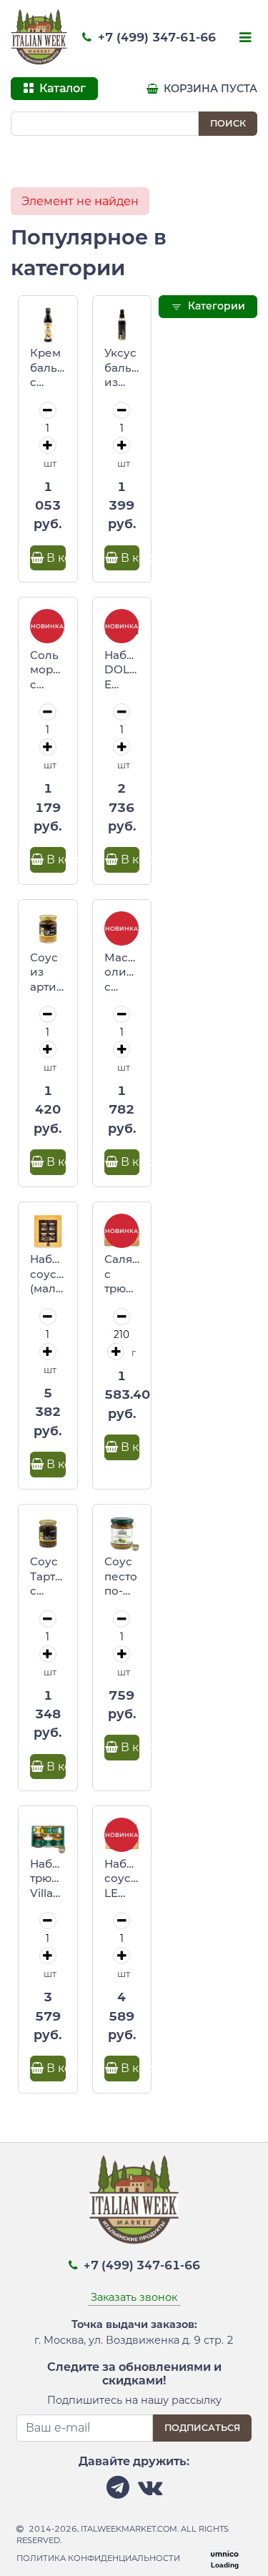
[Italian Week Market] (39, 37)
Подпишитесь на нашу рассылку (134, 2400)
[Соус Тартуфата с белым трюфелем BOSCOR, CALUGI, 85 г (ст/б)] (48, 1534)
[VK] (150, 2491)
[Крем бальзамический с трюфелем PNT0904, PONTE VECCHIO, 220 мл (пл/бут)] (48, 325)
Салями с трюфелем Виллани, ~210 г (122, 1274)
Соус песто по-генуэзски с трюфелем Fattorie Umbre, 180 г (122, 1577)
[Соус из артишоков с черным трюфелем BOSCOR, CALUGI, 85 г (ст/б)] (48, 929)
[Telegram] (118, 2491)
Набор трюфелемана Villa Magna (48, 1879)
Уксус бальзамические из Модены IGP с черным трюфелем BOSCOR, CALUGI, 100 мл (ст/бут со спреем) (122, 368)
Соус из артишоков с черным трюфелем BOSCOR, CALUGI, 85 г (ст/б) (48, 973)
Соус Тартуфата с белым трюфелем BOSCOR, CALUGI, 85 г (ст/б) (48, 1577)
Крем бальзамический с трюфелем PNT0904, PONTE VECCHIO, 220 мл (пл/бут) (48, 368)
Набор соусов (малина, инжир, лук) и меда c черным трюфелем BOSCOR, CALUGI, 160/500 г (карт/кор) (48, 1274)
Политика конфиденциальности (98, 2558)
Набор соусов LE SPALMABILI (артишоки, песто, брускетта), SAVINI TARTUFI (122, 1879)
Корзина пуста (209, 89)
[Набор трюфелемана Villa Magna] (48, 1836)
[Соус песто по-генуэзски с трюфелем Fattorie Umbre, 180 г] (122, 1534)
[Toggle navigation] (244, 39)
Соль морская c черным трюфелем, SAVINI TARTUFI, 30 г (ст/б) (48, 670)
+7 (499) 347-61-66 (155, 37)
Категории (215, 306)
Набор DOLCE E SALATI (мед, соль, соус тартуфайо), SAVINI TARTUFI (122, 670)
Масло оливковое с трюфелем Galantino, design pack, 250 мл (122, 973)
